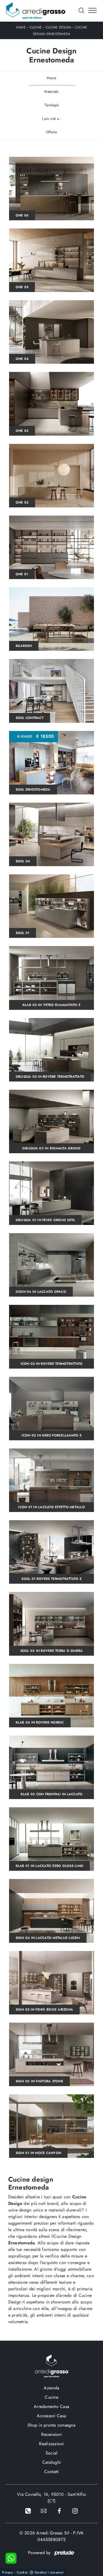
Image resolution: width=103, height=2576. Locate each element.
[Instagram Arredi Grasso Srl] (75, 2510)
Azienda (52, 2388)
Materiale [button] (51, 92)
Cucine (36, 27)
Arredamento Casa (51, 2406)
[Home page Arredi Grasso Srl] (36, 11)
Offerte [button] (51, 132)
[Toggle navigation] (93, 11)
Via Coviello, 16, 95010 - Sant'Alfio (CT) (51, 2498)
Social (52, 2453)
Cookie (22, 2572)
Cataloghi (51, 2462)
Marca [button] (51, 78)
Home (21, 27)
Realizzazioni (51, 2444)
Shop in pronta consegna (51, 2425)
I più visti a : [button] (52, 119)
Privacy (7, 2572)
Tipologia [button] (51, 105)
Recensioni (51, 2434)
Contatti (52, 2472)
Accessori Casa (51, 2416)
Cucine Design (58, 27)
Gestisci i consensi (49, 2572)
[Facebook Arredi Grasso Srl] (59, 2510)
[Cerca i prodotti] (82, 10)
